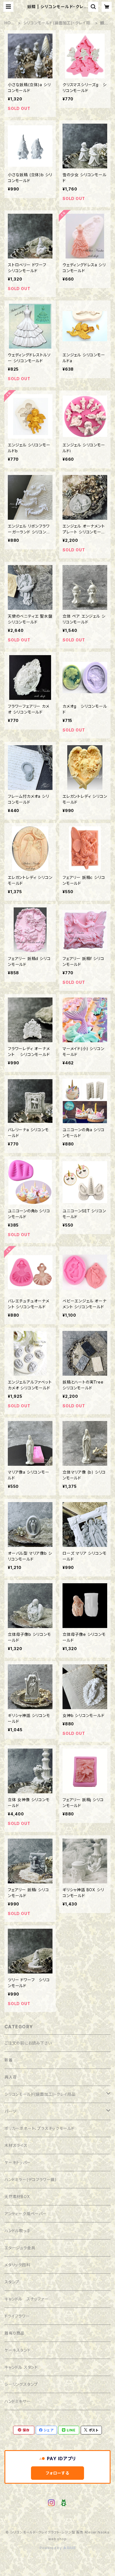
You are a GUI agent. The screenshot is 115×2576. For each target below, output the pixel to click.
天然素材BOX (17, 2197)
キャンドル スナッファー (27, 2299)
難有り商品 (15, 2333)
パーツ (10, 2111)
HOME (9, 23)
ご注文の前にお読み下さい (28, 2043)
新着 (9, 2060)
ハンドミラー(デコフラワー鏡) (31, 2179)
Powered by (51, 2548)
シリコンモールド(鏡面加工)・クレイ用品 (57, 23)
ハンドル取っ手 (18, 2231)
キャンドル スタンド (21, 2367)
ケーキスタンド (18, 2350)
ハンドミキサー (18, 2401)
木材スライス (16, 2145)
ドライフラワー (17, 2316)
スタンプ (12, 2282)
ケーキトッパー (18, 2162)
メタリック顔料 (17, 2265)
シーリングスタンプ (21, 2384)
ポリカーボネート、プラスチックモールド (39, 2128)
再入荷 (11, 2077)
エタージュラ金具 (20, 2248)
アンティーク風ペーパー (26, 2214)
